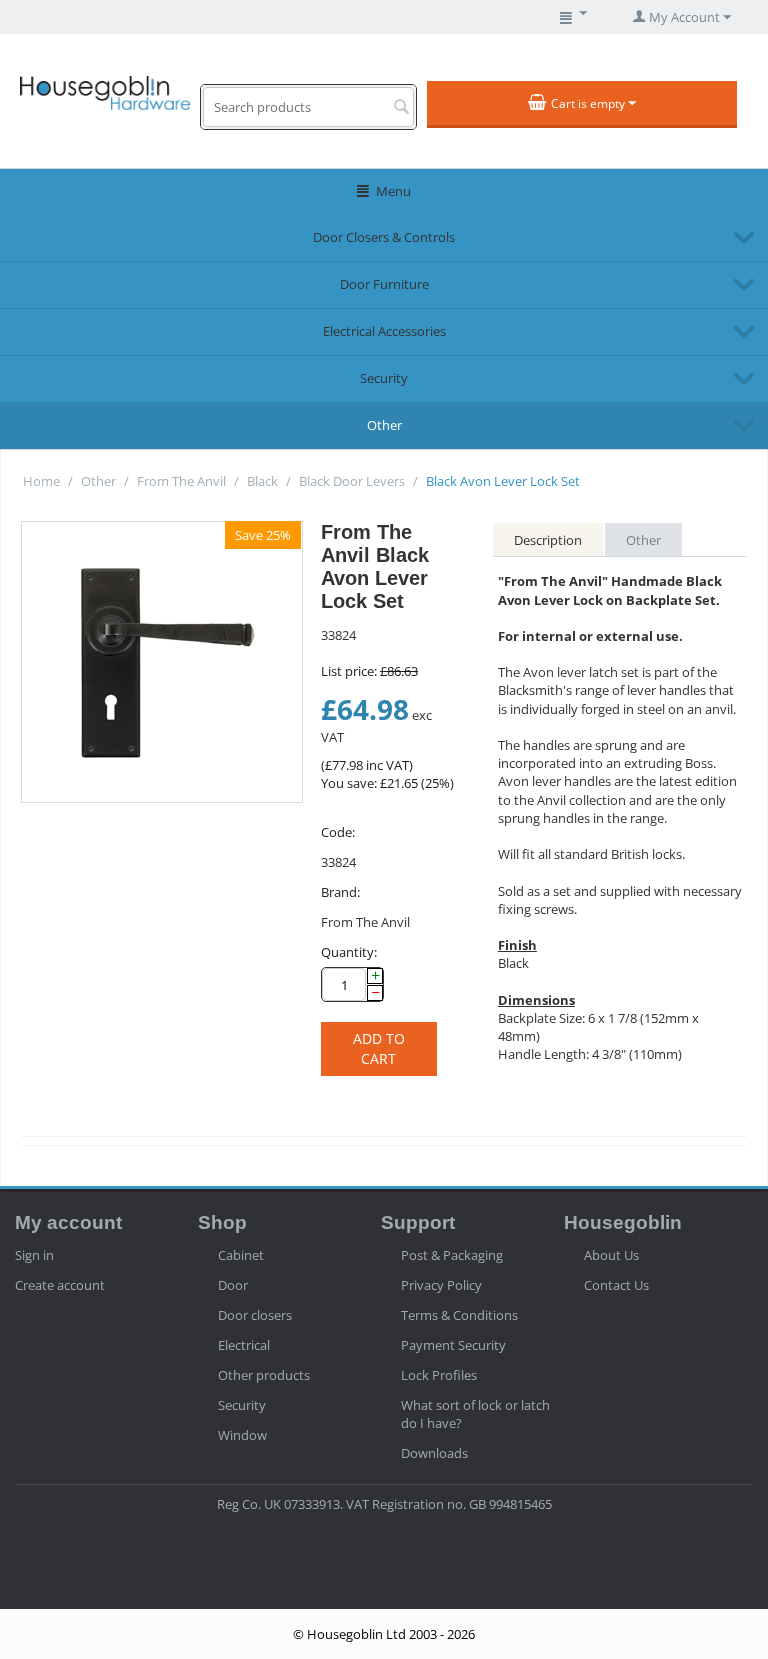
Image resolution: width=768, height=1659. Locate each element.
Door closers (255, 1315)
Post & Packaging (452, 1255)
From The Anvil (181, 481)
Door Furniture (384, 284)
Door (233, 1285)
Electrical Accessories (384, 331)
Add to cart (379, 1048)
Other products (264, 1375)
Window (242, 1435)
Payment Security (453, 1345)
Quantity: (349, 952)
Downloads (434, 1453)
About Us (611, 1255)
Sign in (34, 1255)
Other (384, 425)
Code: (338, 832)
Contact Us (616, 1285)
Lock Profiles (439, 1375)
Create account (60, 1285)
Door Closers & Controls (384, 237)
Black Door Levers (352, 481)
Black (262, 481)
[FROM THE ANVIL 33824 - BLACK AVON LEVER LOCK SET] (162, 662)
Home (41, 481)
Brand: (340, 892)
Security (384, 378)
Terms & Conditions (459, 1315)
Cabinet (241, 1255)
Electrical (244, 1345)
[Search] (401, 108)
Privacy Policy (441, 1285)
